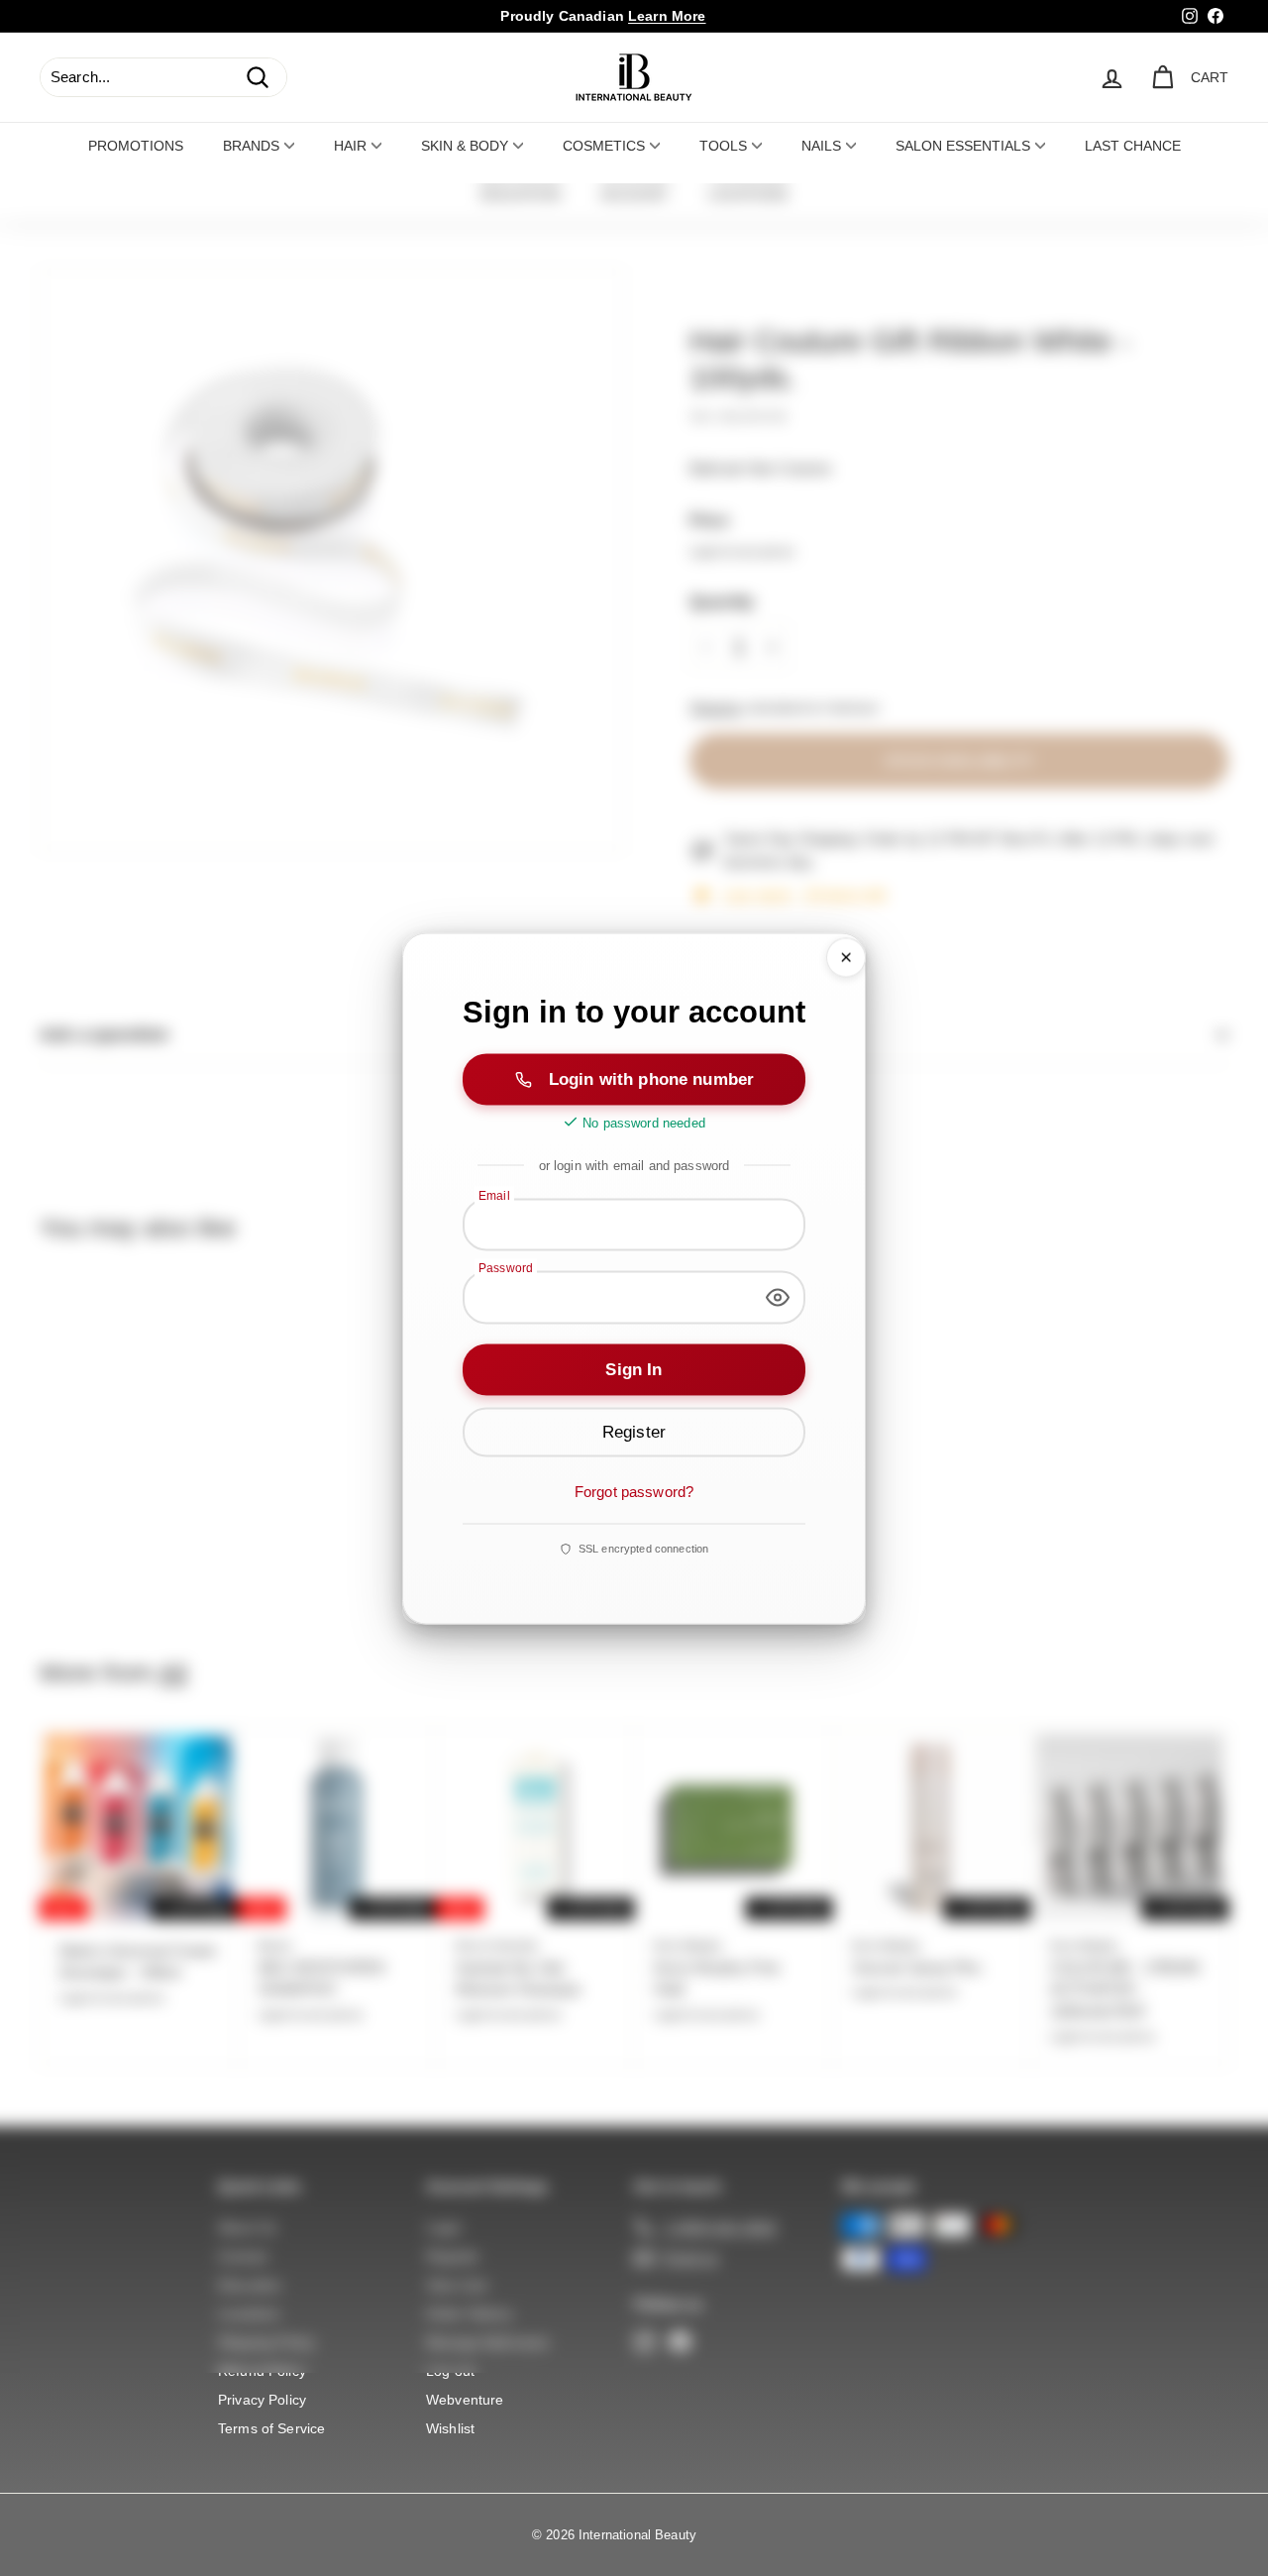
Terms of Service (271, 2428)
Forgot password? (634, 1491)
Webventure (465, 2400)
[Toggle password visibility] (778, 1297)
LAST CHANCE (1133, 146)
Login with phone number (651, 1078)
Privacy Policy (262, 2400)
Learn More (667, 16)
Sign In (634, 1369)
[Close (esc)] (846, 957)
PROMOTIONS (136, 146)
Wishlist (450, 2428)
